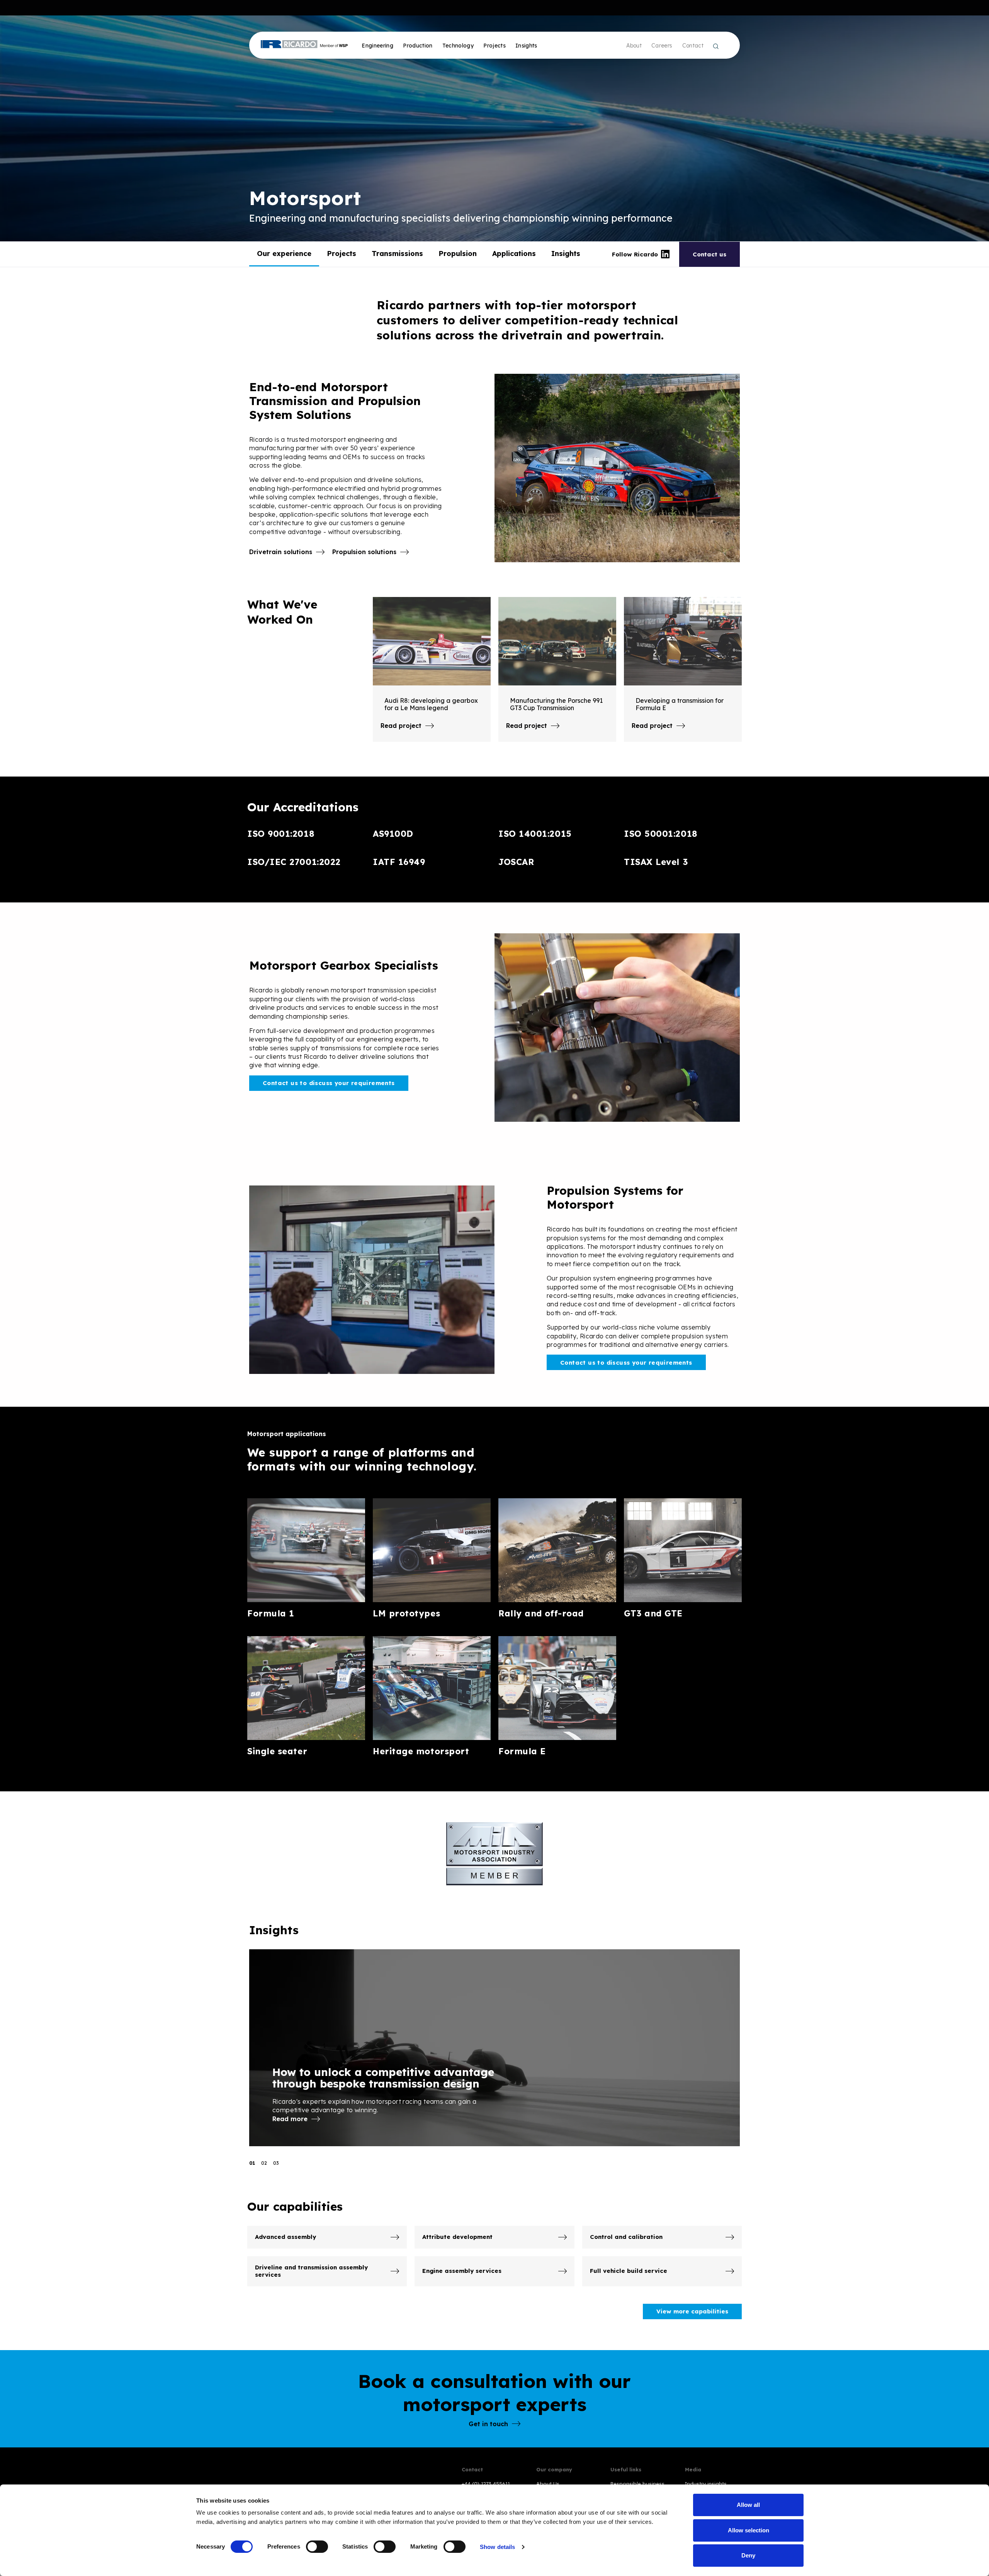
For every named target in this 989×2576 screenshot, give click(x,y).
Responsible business (637, 2484)
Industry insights (706, 2484)
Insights (566, 254)
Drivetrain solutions (281, 552)
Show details (497, 2547)
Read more (290, 2119)
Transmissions (397, 254)
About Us (548, 2484)
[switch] (317, 2547)
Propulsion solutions (364, 552)
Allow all (748, 2505)
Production (418, 46)
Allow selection (749, 2530)
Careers (662, 46)
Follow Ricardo (635, 254)
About (634, 46)
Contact (693, 46)
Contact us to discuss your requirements (329, 1083)
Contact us (709, 254)
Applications (514, 254)
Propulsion (458, 254)
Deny (748, 2555)
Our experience (284, 254)
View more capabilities (692, 2311)
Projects (494, 46)
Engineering (377, 46)
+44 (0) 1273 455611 (486, 2484)
